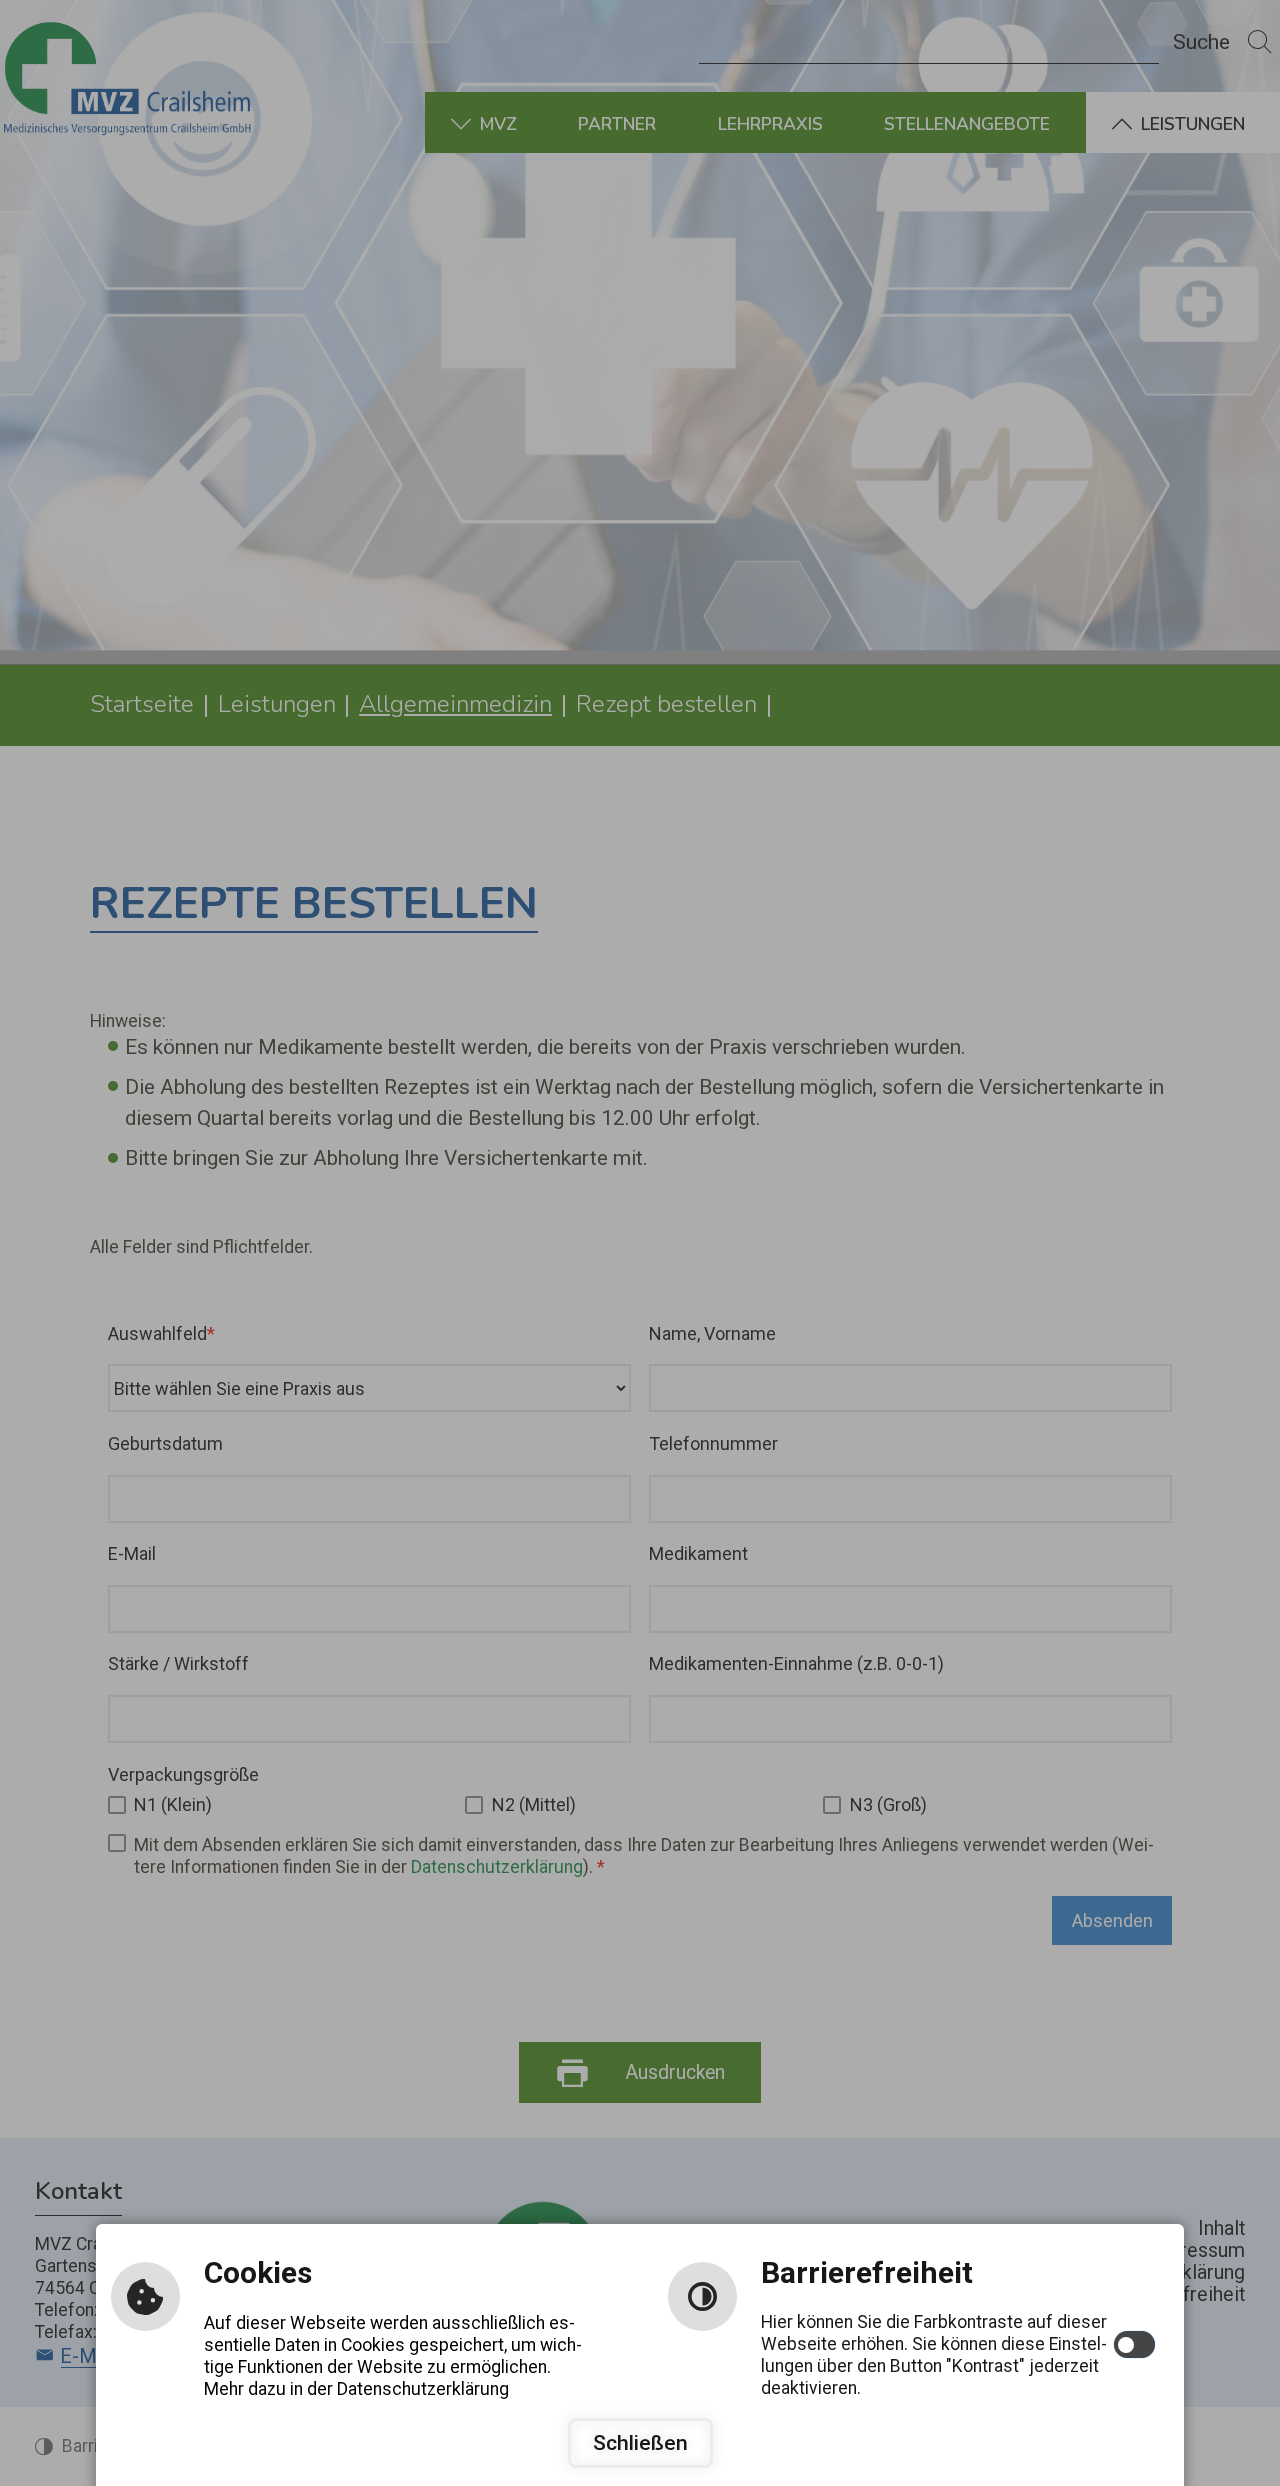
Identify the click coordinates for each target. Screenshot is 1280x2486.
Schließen (640, 2442)
